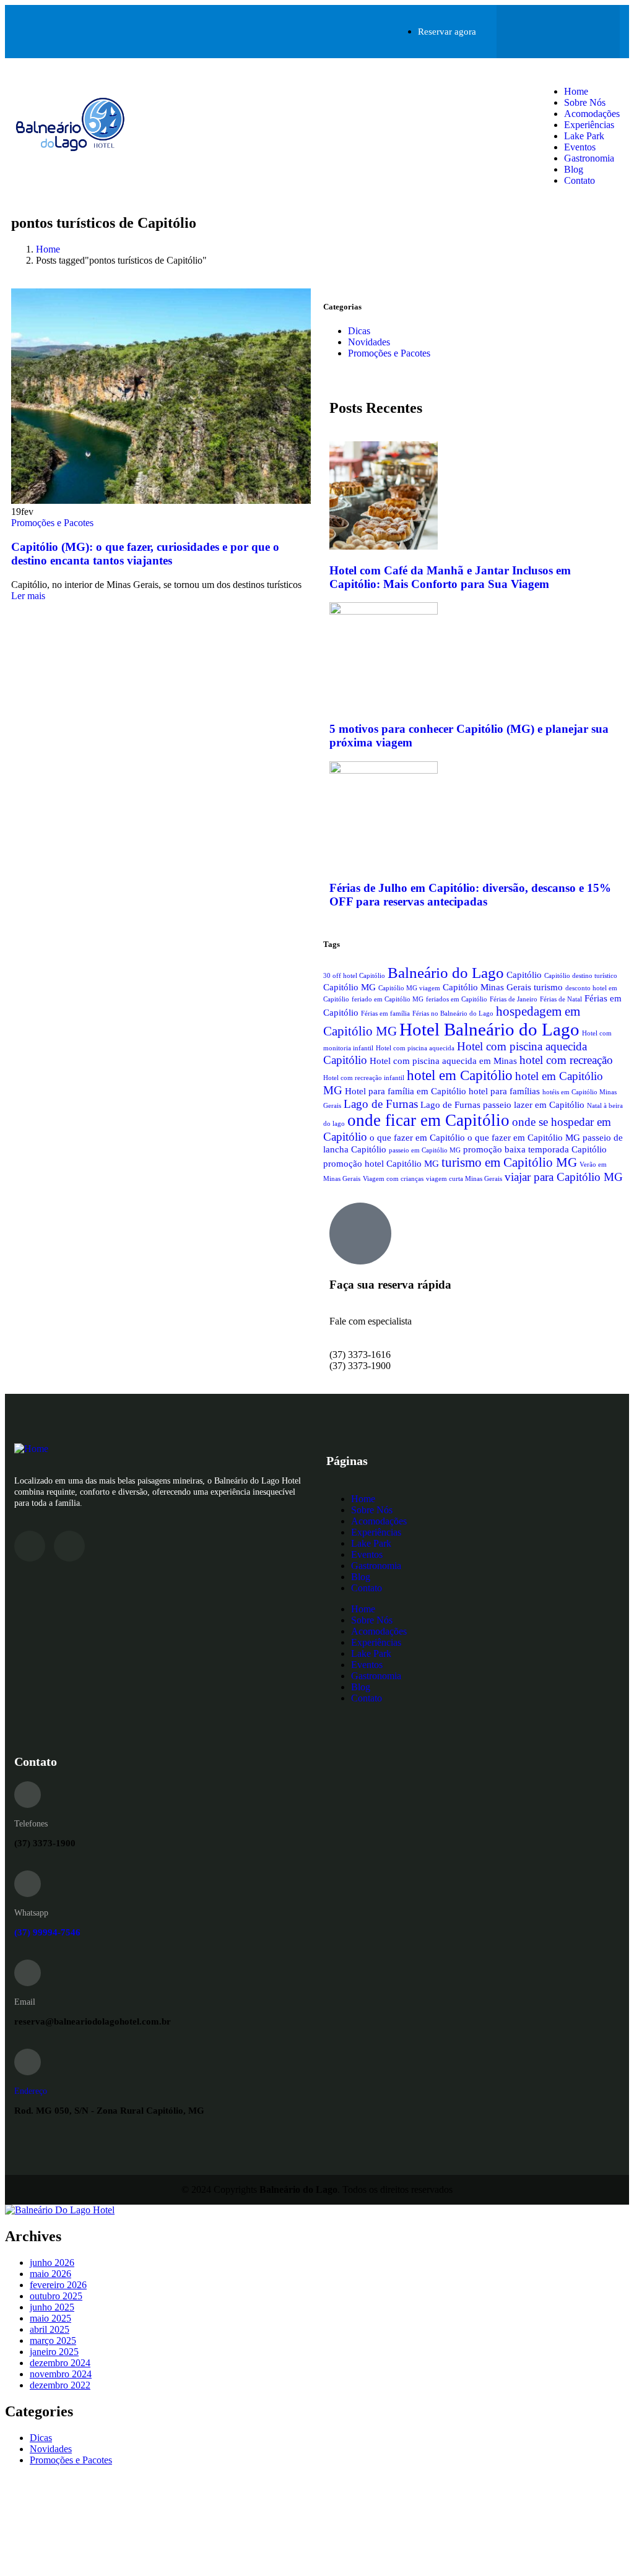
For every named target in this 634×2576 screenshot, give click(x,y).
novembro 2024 (61, 2374)
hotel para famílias (504, 1091)
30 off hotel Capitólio (354, 976)
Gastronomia (589, 158)
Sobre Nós (585, 102)
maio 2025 (50, 2318)
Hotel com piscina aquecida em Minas (443, 1061)
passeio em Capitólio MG (425, 1150)
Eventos (580, 147)
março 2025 (53, 2340)
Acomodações (592, 114)
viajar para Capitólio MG (564, 1177)
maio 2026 (50, 2274)
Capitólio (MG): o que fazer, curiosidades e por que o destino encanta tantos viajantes (145, 554)
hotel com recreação (566, 1060)
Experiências (589, 125)
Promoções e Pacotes (52, 523)
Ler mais (28, 596)
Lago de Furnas (381, 1104)
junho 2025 (52, 2307)
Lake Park (584, 136)
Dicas (359, 331)
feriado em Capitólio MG (388, 999)
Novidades (369, 342)
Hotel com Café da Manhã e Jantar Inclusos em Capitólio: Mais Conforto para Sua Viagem (450, 577)
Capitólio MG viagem (409, 988)
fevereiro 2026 (58, 2285)
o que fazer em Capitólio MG (524, 1137)
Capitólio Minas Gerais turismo (503, 987)
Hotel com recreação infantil (364, 1078)
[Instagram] (534, 30)
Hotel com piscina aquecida (415, 1048)
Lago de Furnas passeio (466, 1104)
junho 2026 (52, 2263)
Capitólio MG (350, 987)
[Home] (71, 153)
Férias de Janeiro (514, 999)
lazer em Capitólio (549, 1104)
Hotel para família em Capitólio (406, 1091)
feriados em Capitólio (457, 999)
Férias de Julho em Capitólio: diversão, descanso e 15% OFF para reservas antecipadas (470, 895)
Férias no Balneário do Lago (453, 1014)
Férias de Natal (561, 999)
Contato (580, 180)
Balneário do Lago (446, 972)
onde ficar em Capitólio (428, 1120)
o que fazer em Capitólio (417, 1137)
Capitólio (524, 975)
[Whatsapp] (583, 30)
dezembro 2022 (60, 2385)
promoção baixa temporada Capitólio (535, 1149)
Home (576, 91)
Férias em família (385, 1014)
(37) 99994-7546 (47, 1932)
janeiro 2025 (54, 2352)
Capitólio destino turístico (581, 976)
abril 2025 (50, 2329)
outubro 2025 (56, 2296)
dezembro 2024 (60, 2363)
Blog (574, 169)
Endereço (31, 2091)
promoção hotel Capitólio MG (381, 1163)
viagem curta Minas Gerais (464, 1179)
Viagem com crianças (393, 1179)
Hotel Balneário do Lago (489, 1029)
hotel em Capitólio (460, 1075)
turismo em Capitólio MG (509, 1162)
